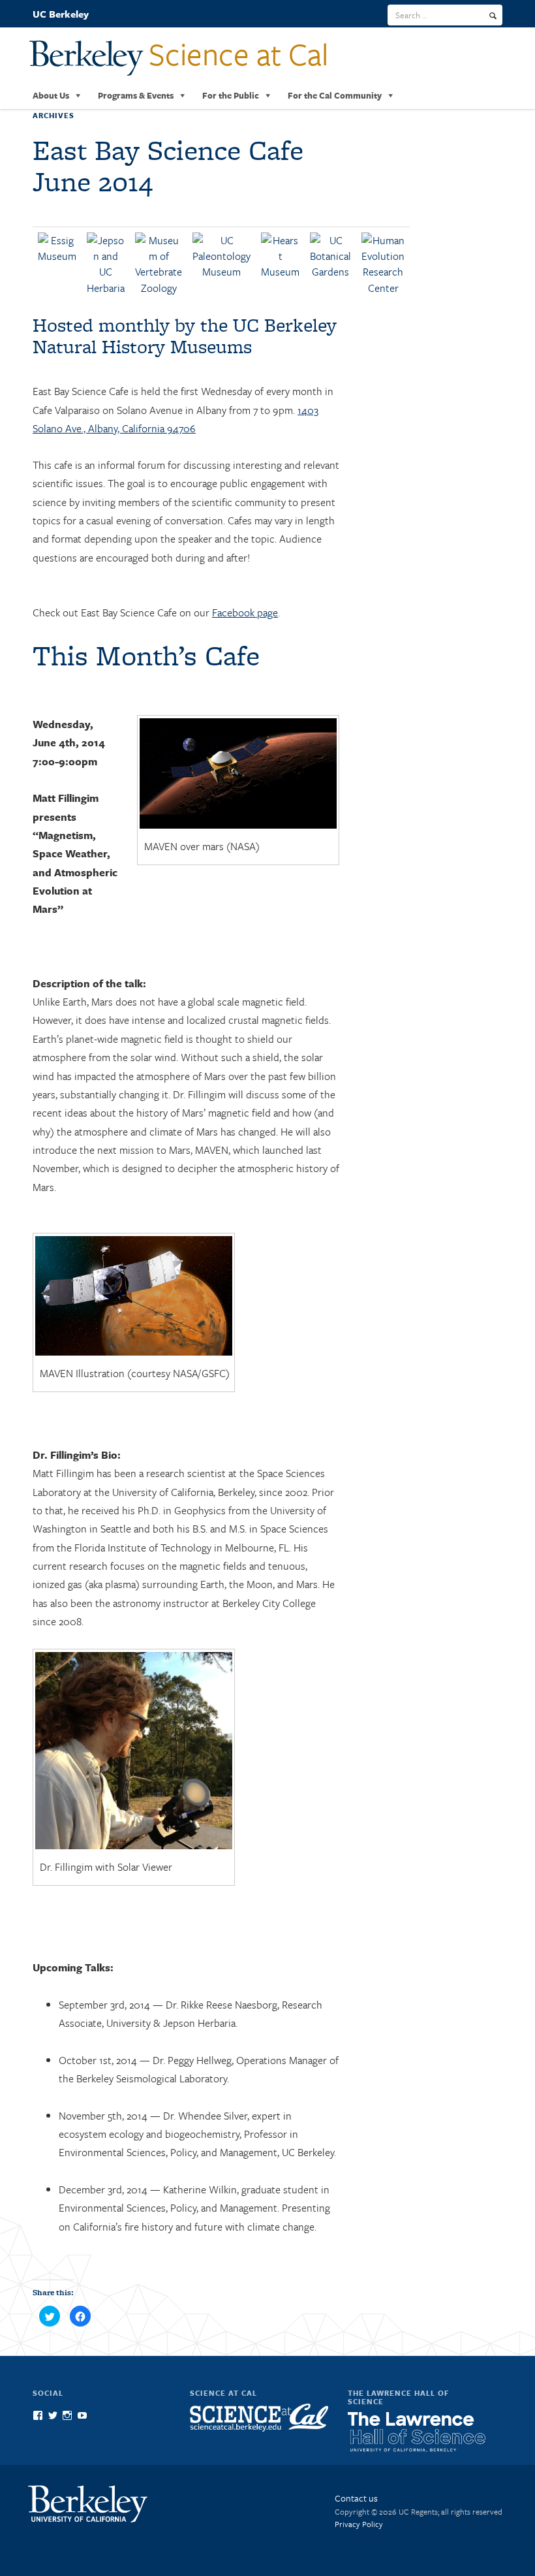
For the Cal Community (335, 95)
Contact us (356, 2498)
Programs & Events (136, 95)
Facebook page (245, 612)
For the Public (231, 95)
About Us (51, 95)
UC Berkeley (61, 14)
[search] (493, 16)
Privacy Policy (359, 2524)
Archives (53, 115)
